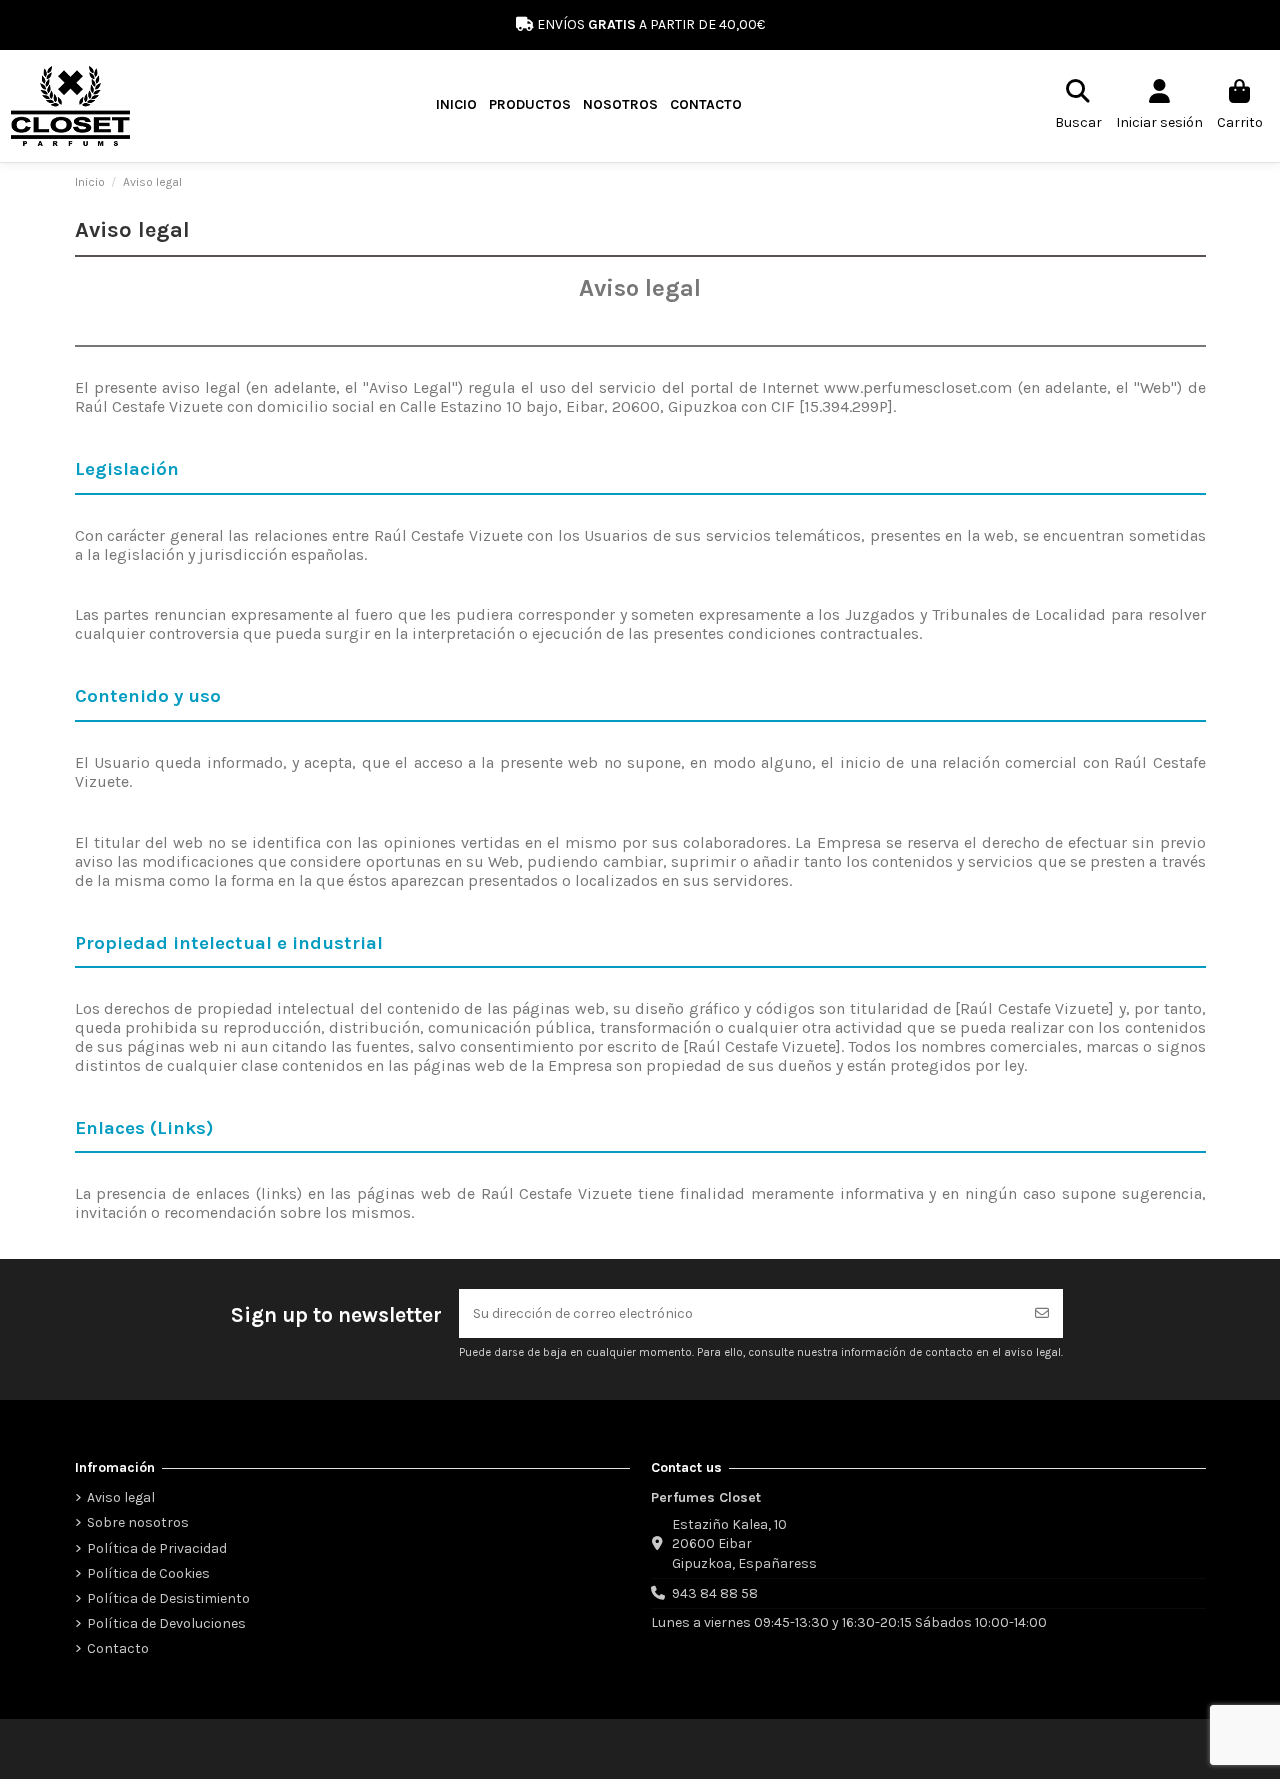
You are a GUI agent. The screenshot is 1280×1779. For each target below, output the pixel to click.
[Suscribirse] (1042, 1313)
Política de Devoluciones (166, 1623)
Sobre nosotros (138, 1522)
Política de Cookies (148, 1573)
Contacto (118, 1648)
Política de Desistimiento (168, 1598)
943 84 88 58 (715, 1593)
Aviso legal (121, 1497)
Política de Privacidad (157, 1548)
